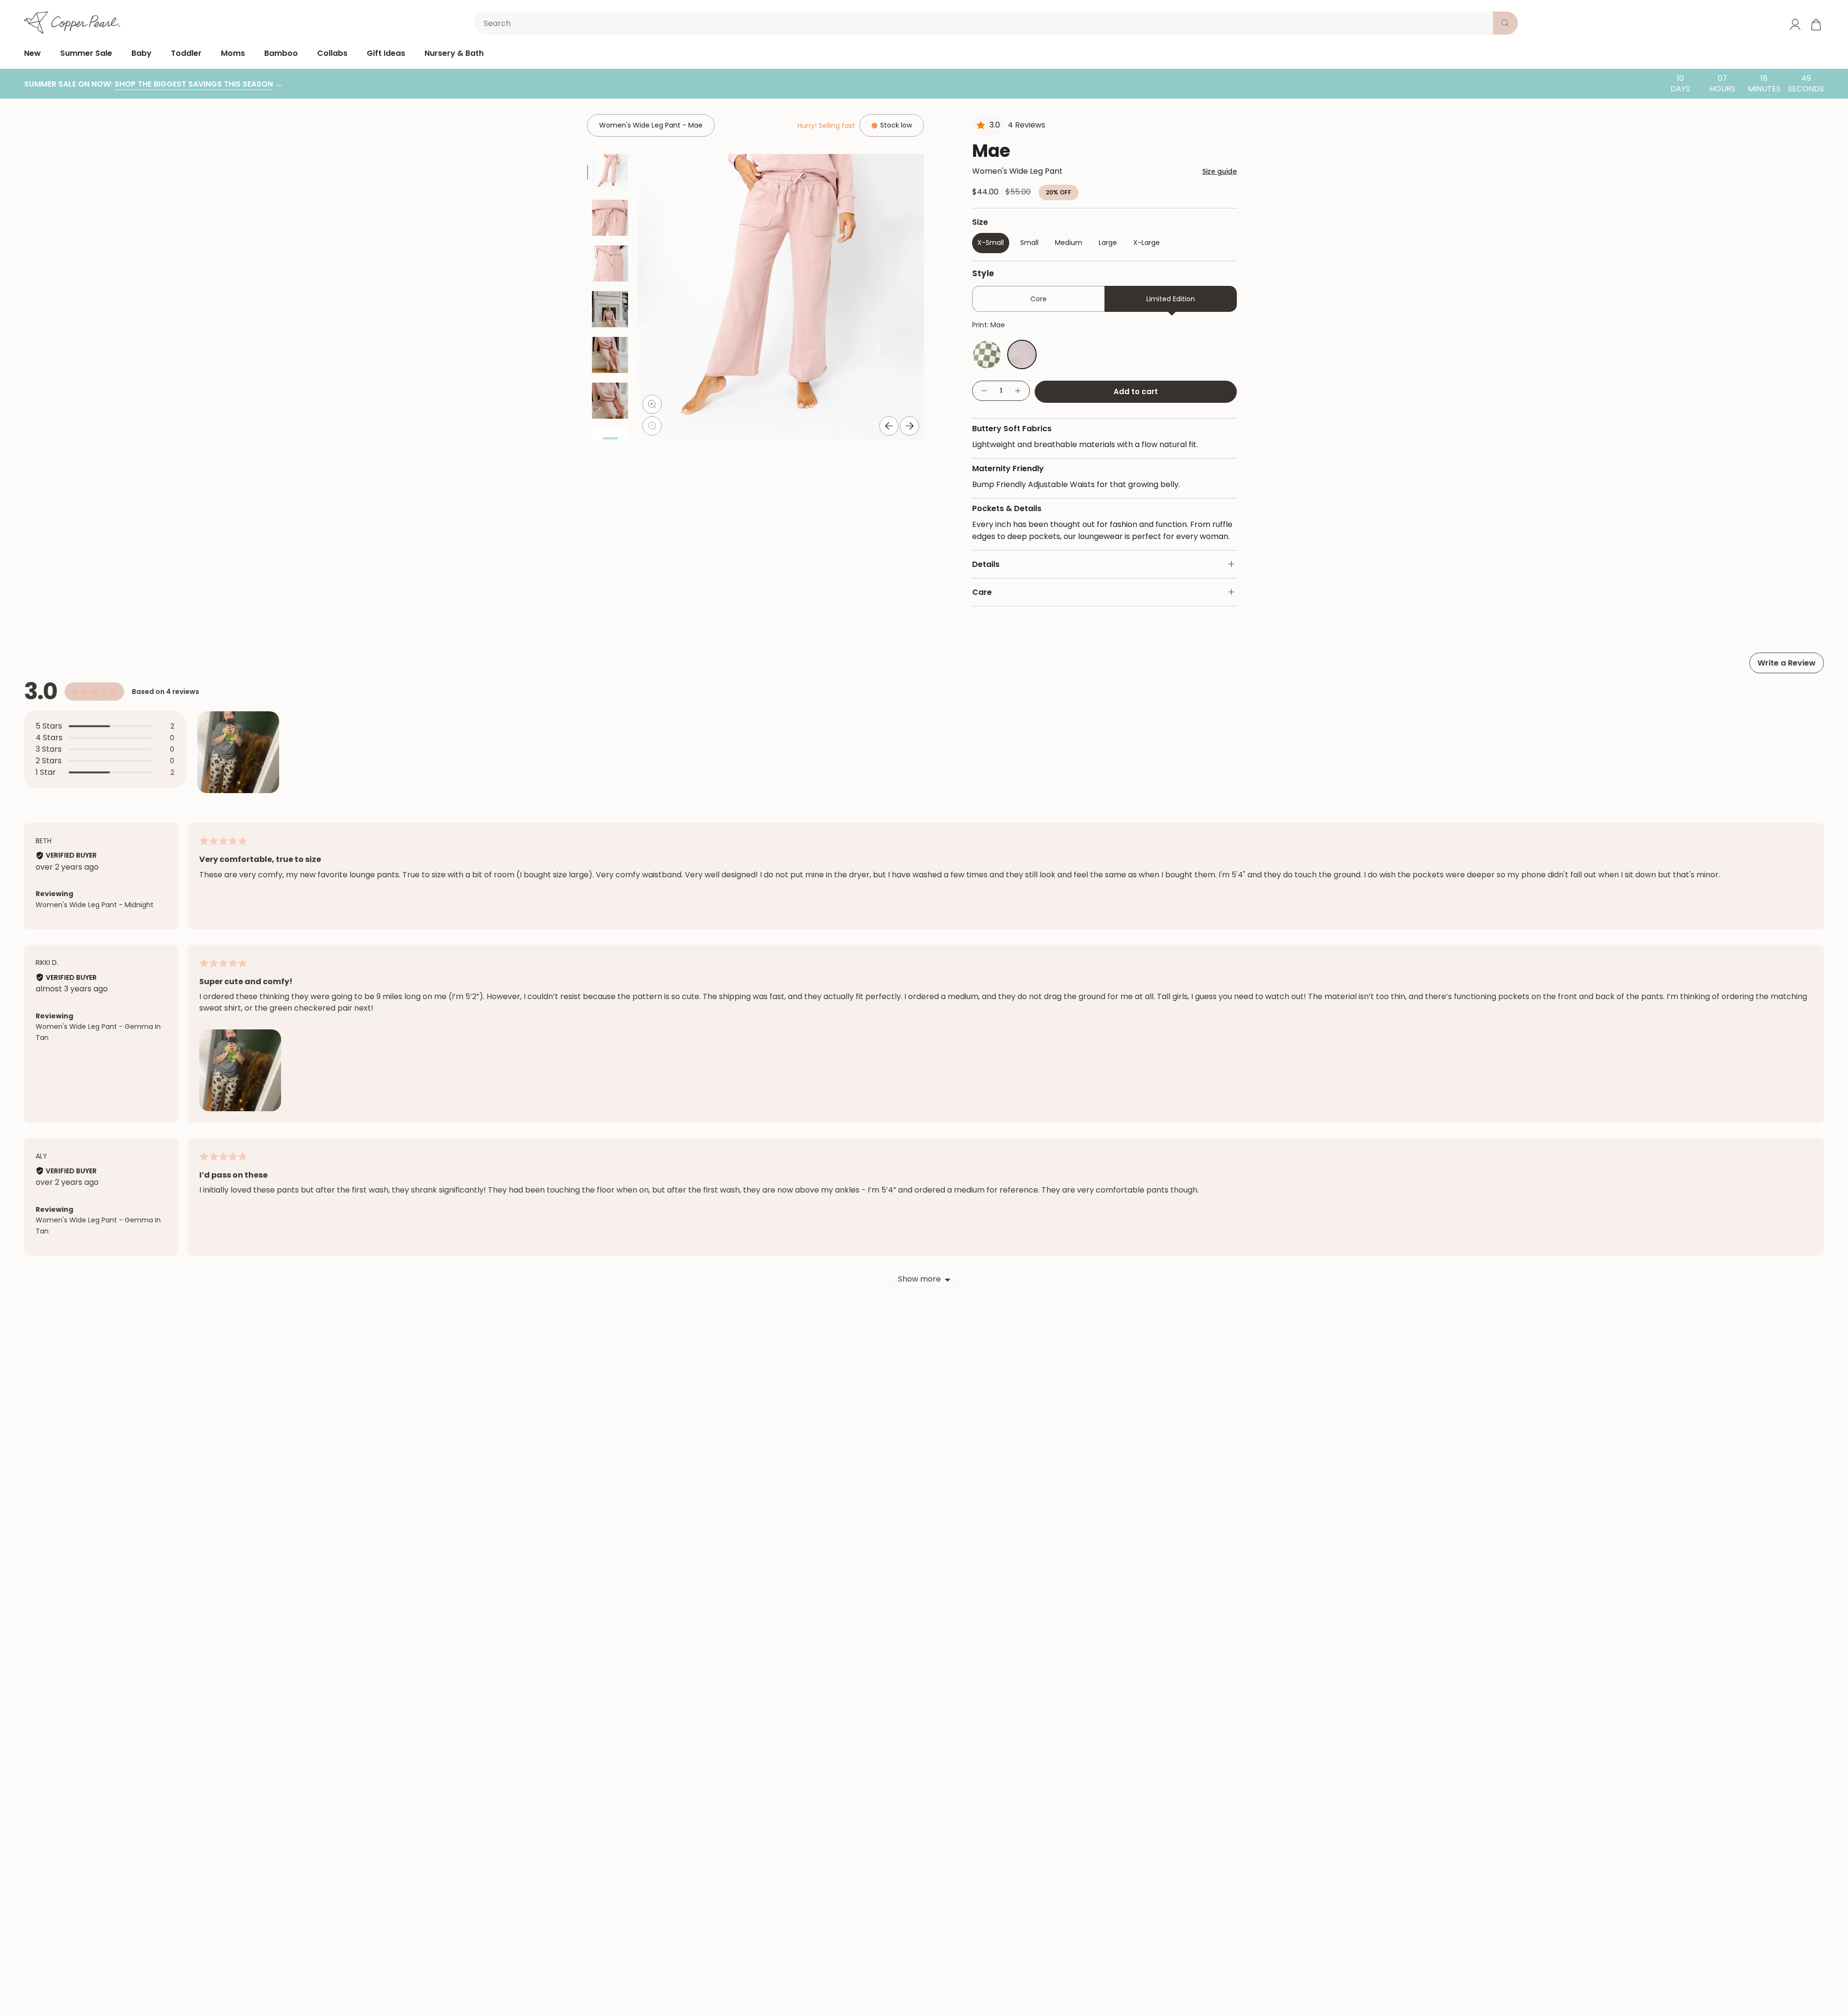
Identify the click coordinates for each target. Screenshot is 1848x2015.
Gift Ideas (386, 53)
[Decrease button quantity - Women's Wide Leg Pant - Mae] (984, 391)
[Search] (1505, 23)
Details (986, 564)
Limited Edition (1171, 299)
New (32, 53)
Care (982, 592)
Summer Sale (86, 53)
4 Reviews (1027, 125)
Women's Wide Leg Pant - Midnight (95, 905)
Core (1039, 299)
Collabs (332, 53)
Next (910, 426)
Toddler (186, 53)
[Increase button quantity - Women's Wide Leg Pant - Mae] (1018, 391)
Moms (233, 53)
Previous (889, 426)
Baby (141, 53)
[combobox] (985, 23)
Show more (919, 1279)
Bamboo (281, 53)
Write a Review (1787, 663)
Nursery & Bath (454, 53)
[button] (238, 752)
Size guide (1219, 171)
